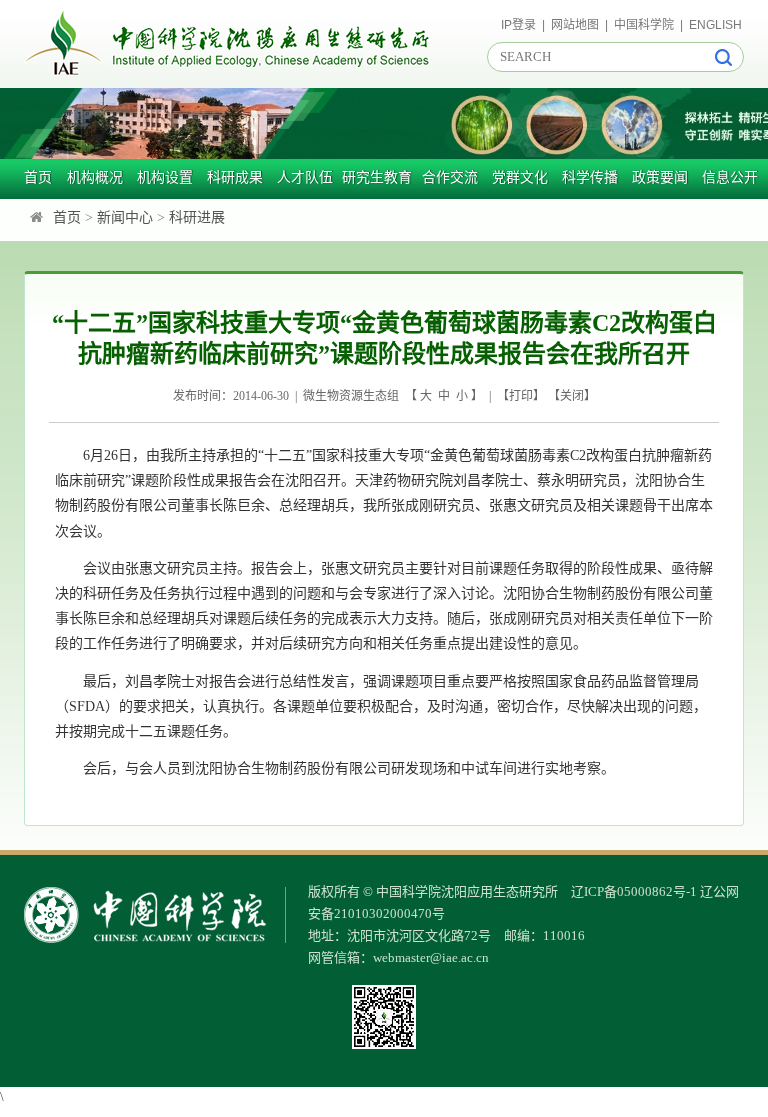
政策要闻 (660, 177)
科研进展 (197, 217)
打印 (521, 396)
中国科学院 (644, 25)
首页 (38, 177)
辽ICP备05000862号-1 (634, 891)
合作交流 (450, 177)
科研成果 (235, 177)
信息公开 (730, 177)
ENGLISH (715, 25)
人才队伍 (305, 177)
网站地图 (575, 25)
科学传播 (590, 177)
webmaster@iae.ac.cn (431, 957)
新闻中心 (125, 217)
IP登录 (518, 25)
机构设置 (165, 177)
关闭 (572, 396)
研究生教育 (377, 177)
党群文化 (520, 177)
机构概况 (95, 177)
